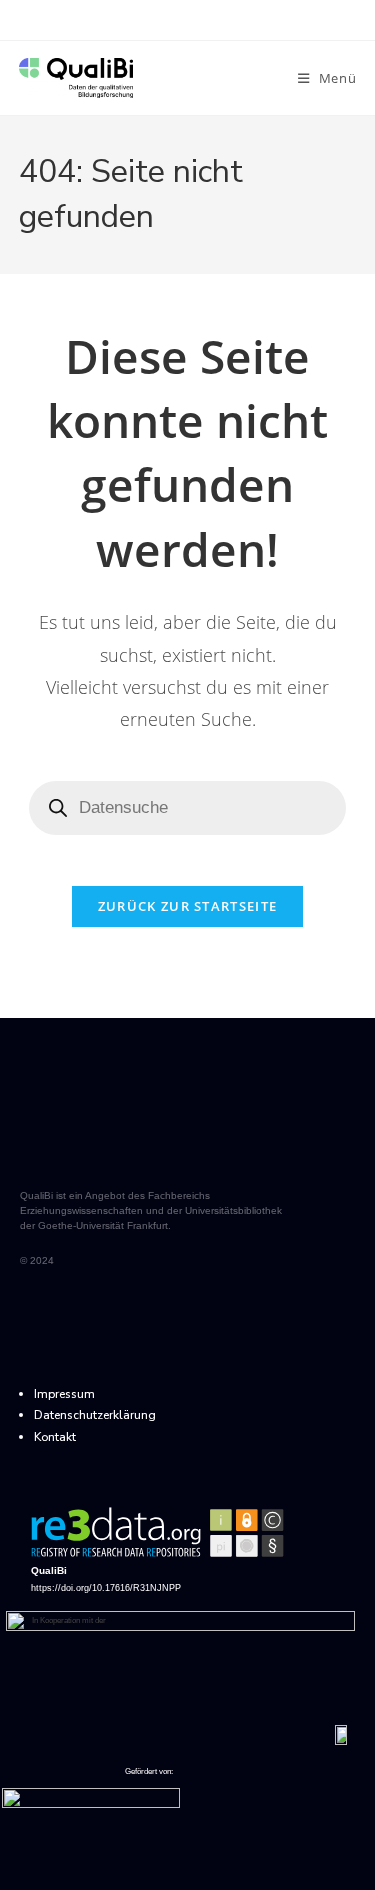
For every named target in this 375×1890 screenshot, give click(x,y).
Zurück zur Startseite (187, 906)
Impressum (64, 1394)
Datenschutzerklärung (95, 1415)
